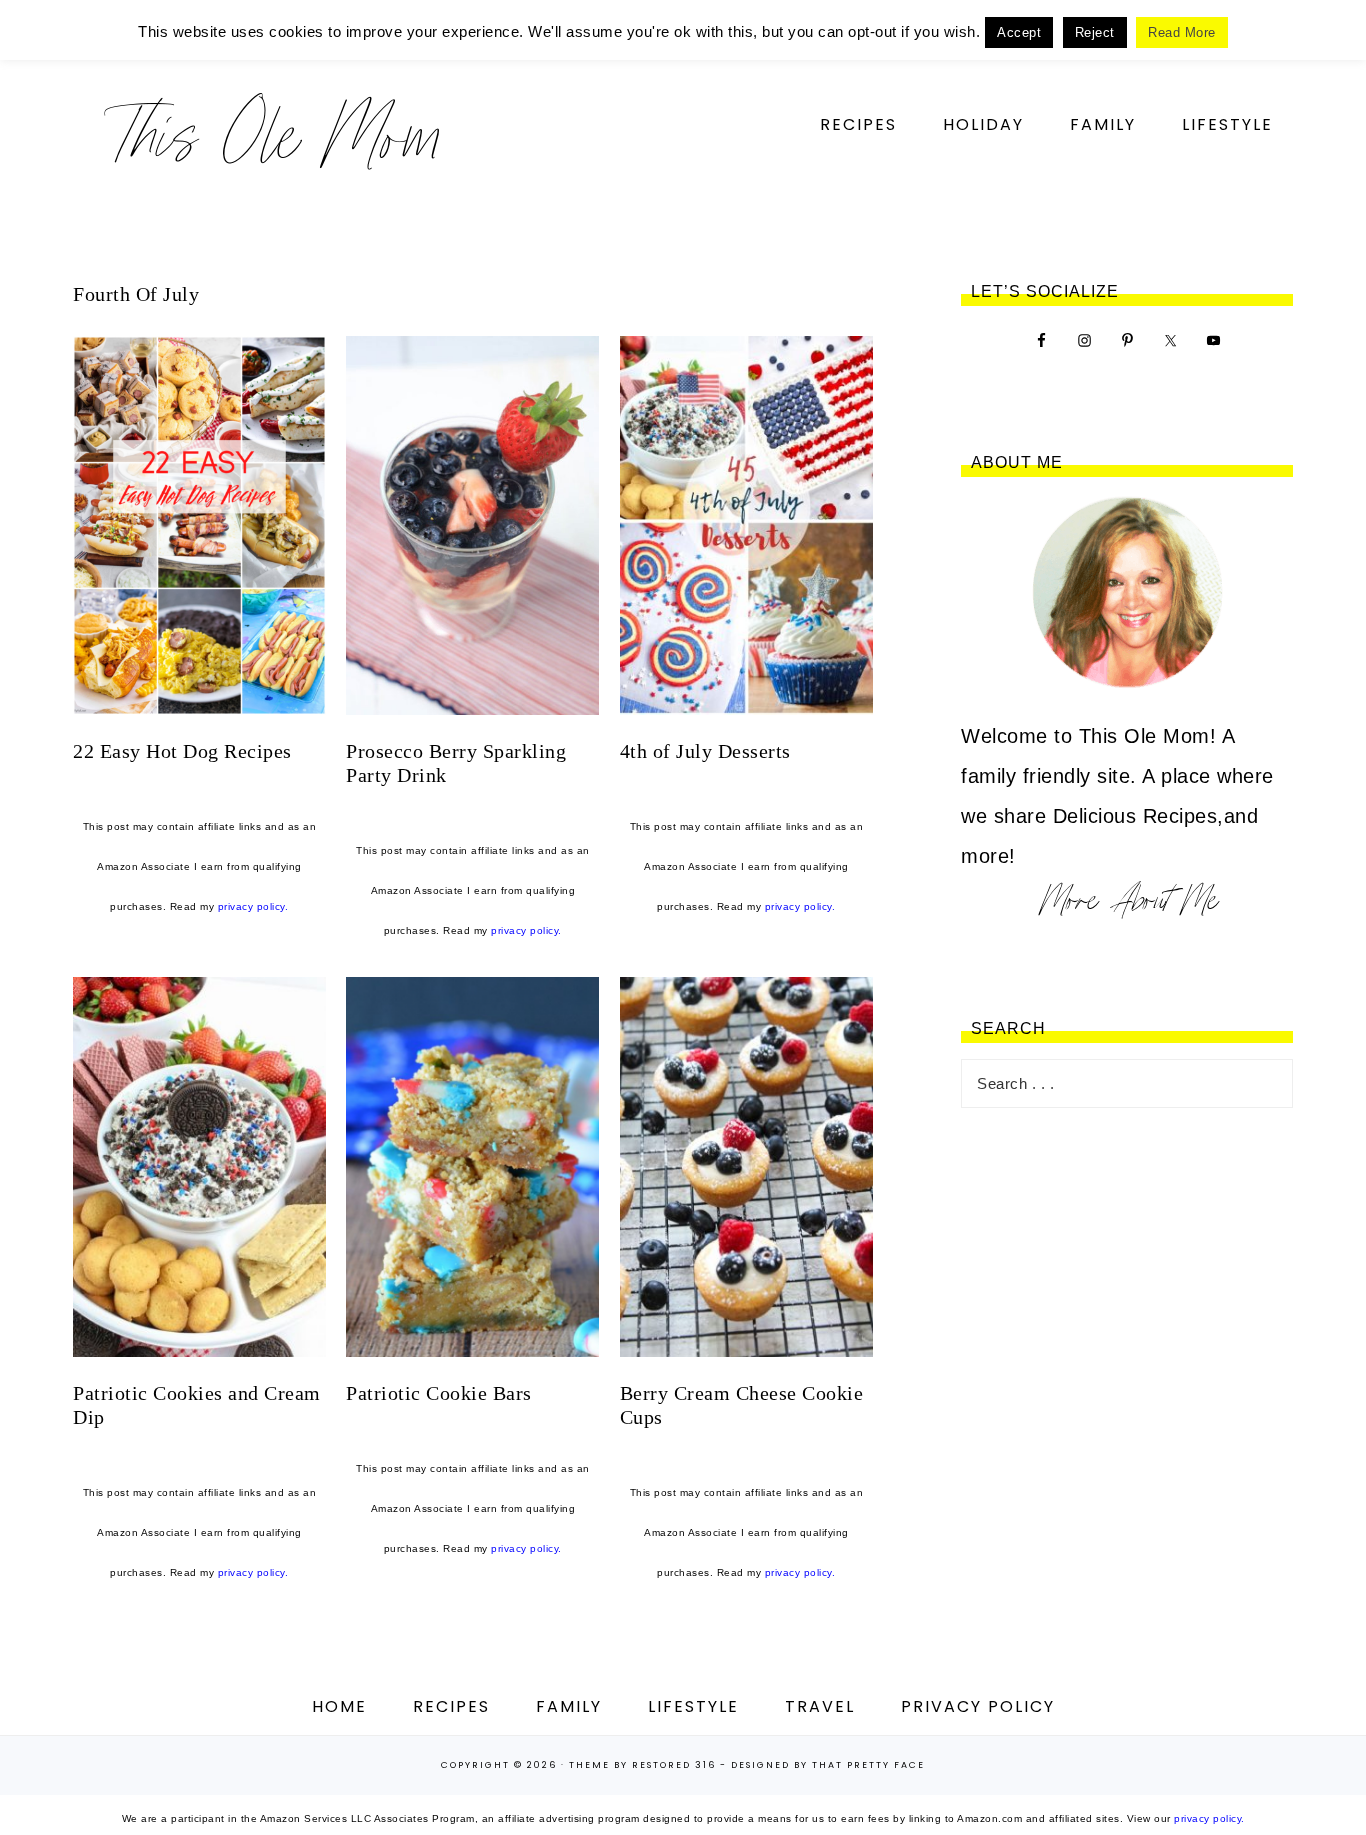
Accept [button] (1019, 32)
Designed (760, 1765)
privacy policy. (253, 906)
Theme (589, 1765)
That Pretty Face (868, 1765)
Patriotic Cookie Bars (439, 1393)
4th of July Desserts (705, 751)
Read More (1182, 32)
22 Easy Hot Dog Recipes (182, 751)
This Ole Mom (273, 134)
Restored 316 (674, 1765)
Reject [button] (1095, 32)
